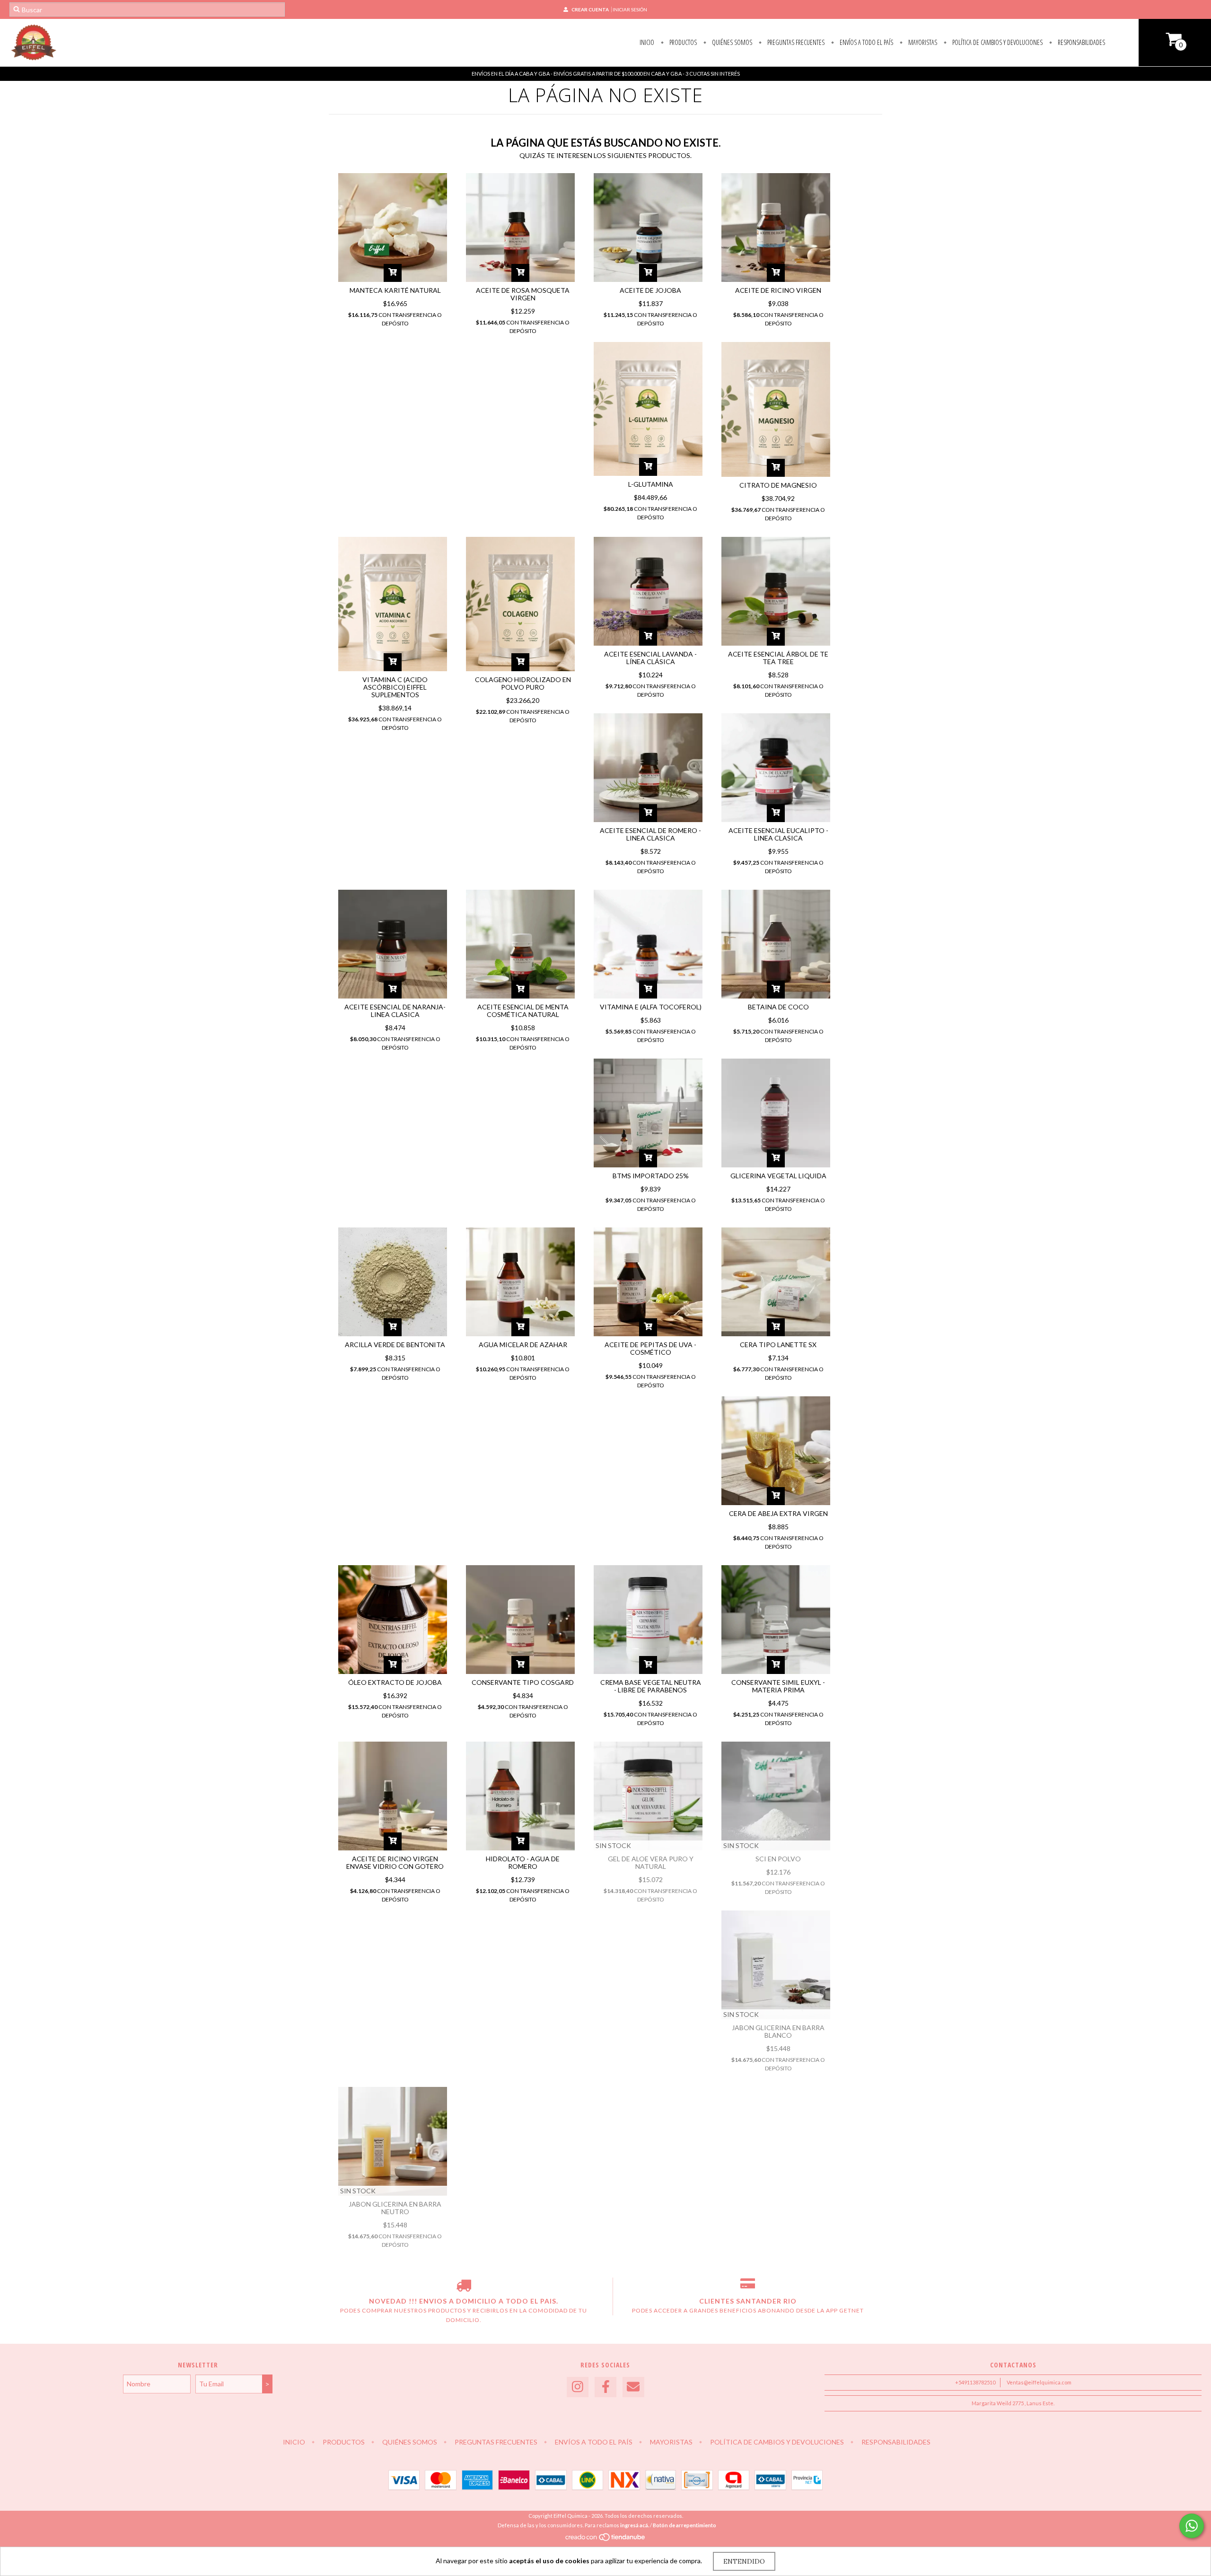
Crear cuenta (590, 9)
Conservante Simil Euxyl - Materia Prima (778, 1686)
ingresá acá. (635, 2525)
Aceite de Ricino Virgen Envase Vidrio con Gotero (395, 1862)
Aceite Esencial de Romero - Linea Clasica (650, 834)
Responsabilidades (1081, 42)
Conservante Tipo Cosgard (523, 1682)
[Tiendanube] (606, 2539)
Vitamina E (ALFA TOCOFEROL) (651, 1007)
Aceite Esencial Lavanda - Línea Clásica (650, 658)
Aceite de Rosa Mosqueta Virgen (523, 294)
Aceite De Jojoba (650, 290)
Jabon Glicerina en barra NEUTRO (395, 2208)
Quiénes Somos (731, 42)
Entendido (744, 2561)
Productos (682, 42)
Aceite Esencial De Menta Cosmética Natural (523, 1011)
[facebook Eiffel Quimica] (605, 2387)
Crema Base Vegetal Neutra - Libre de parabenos (651, 1686)
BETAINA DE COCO (778, 1007)
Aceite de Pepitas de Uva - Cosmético (650, 1348)
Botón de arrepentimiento (684, 2525)
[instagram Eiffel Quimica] (578, 2387)
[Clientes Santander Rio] (748, 2287)
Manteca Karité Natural (395, 290)
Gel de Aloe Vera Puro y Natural (651, 1862)
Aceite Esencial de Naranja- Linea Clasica (395, 1011)
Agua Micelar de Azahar (523, 1345)
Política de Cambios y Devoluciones (997, 42)
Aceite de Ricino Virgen (778, 290)
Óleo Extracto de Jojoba (395, 1682)
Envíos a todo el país (866, 42)
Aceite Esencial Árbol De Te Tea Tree (778, 658)
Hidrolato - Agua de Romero (523, 1862)
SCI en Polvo (778, 1859)
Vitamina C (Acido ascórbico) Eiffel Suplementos (395, 687)
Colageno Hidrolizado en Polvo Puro (523, 683)
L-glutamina (651, 484)
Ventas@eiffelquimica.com (1039, 2382)
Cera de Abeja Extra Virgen (778, 1513)
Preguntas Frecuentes (795, 42)
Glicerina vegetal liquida (778, 1176)
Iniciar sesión (630, 9)
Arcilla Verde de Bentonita (395, 1345)
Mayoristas (922, 42)
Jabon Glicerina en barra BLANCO (778, 2031)
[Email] (633, 2387)
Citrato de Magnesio (778, 485)
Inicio (647, 42)
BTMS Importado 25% (651, 1176)
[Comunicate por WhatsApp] (1192, 2526)
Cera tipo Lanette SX (778, 1345)
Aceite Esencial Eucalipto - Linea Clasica (778, 834)
